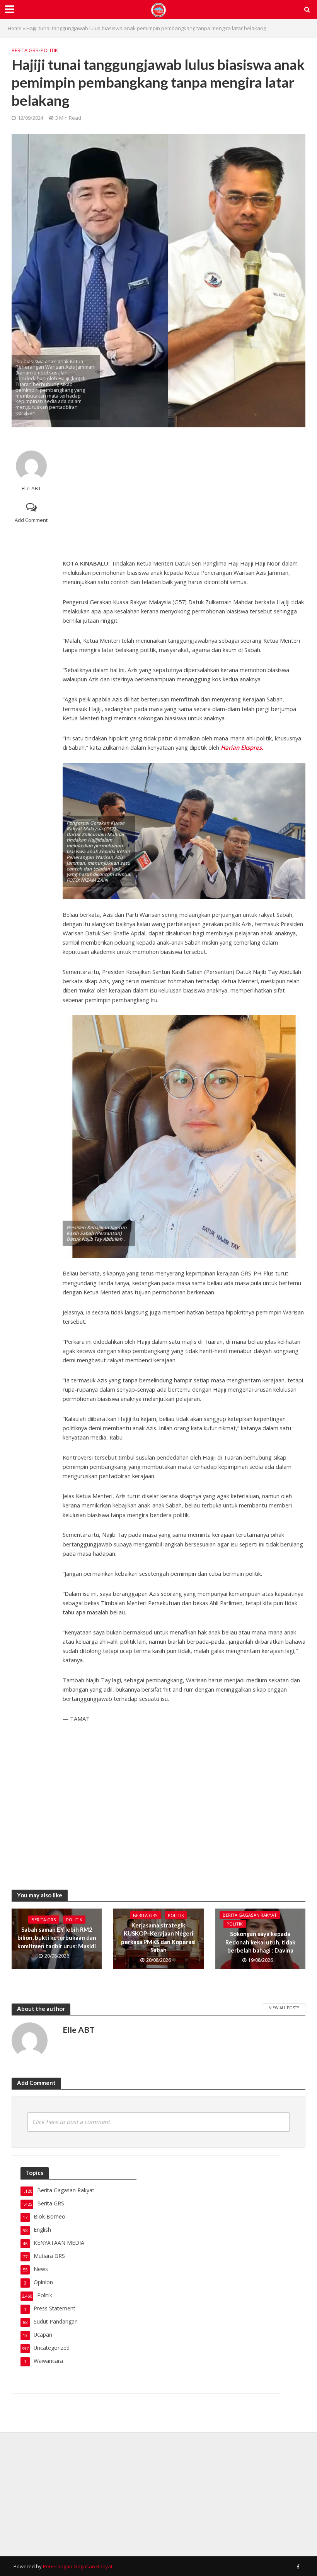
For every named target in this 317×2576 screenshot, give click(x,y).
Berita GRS (25, 50)
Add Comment (31, 520)
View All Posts (284, 2008)
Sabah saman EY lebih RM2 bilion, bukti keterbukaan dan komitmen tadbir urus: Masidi (57, 1938)
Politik (49, 50)
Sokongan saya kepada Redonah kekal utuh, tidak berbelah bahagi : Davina (260, 1942)
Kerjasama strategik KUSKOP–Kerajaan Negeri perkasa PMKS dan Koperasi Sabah (158, 1938)
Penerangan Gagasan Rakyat (78, 2566)
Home (15, 28)
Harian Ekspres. (241, 747)
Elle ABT (31, 489)
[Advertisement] (184, 493)
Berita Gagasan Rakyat (250, 1915)
